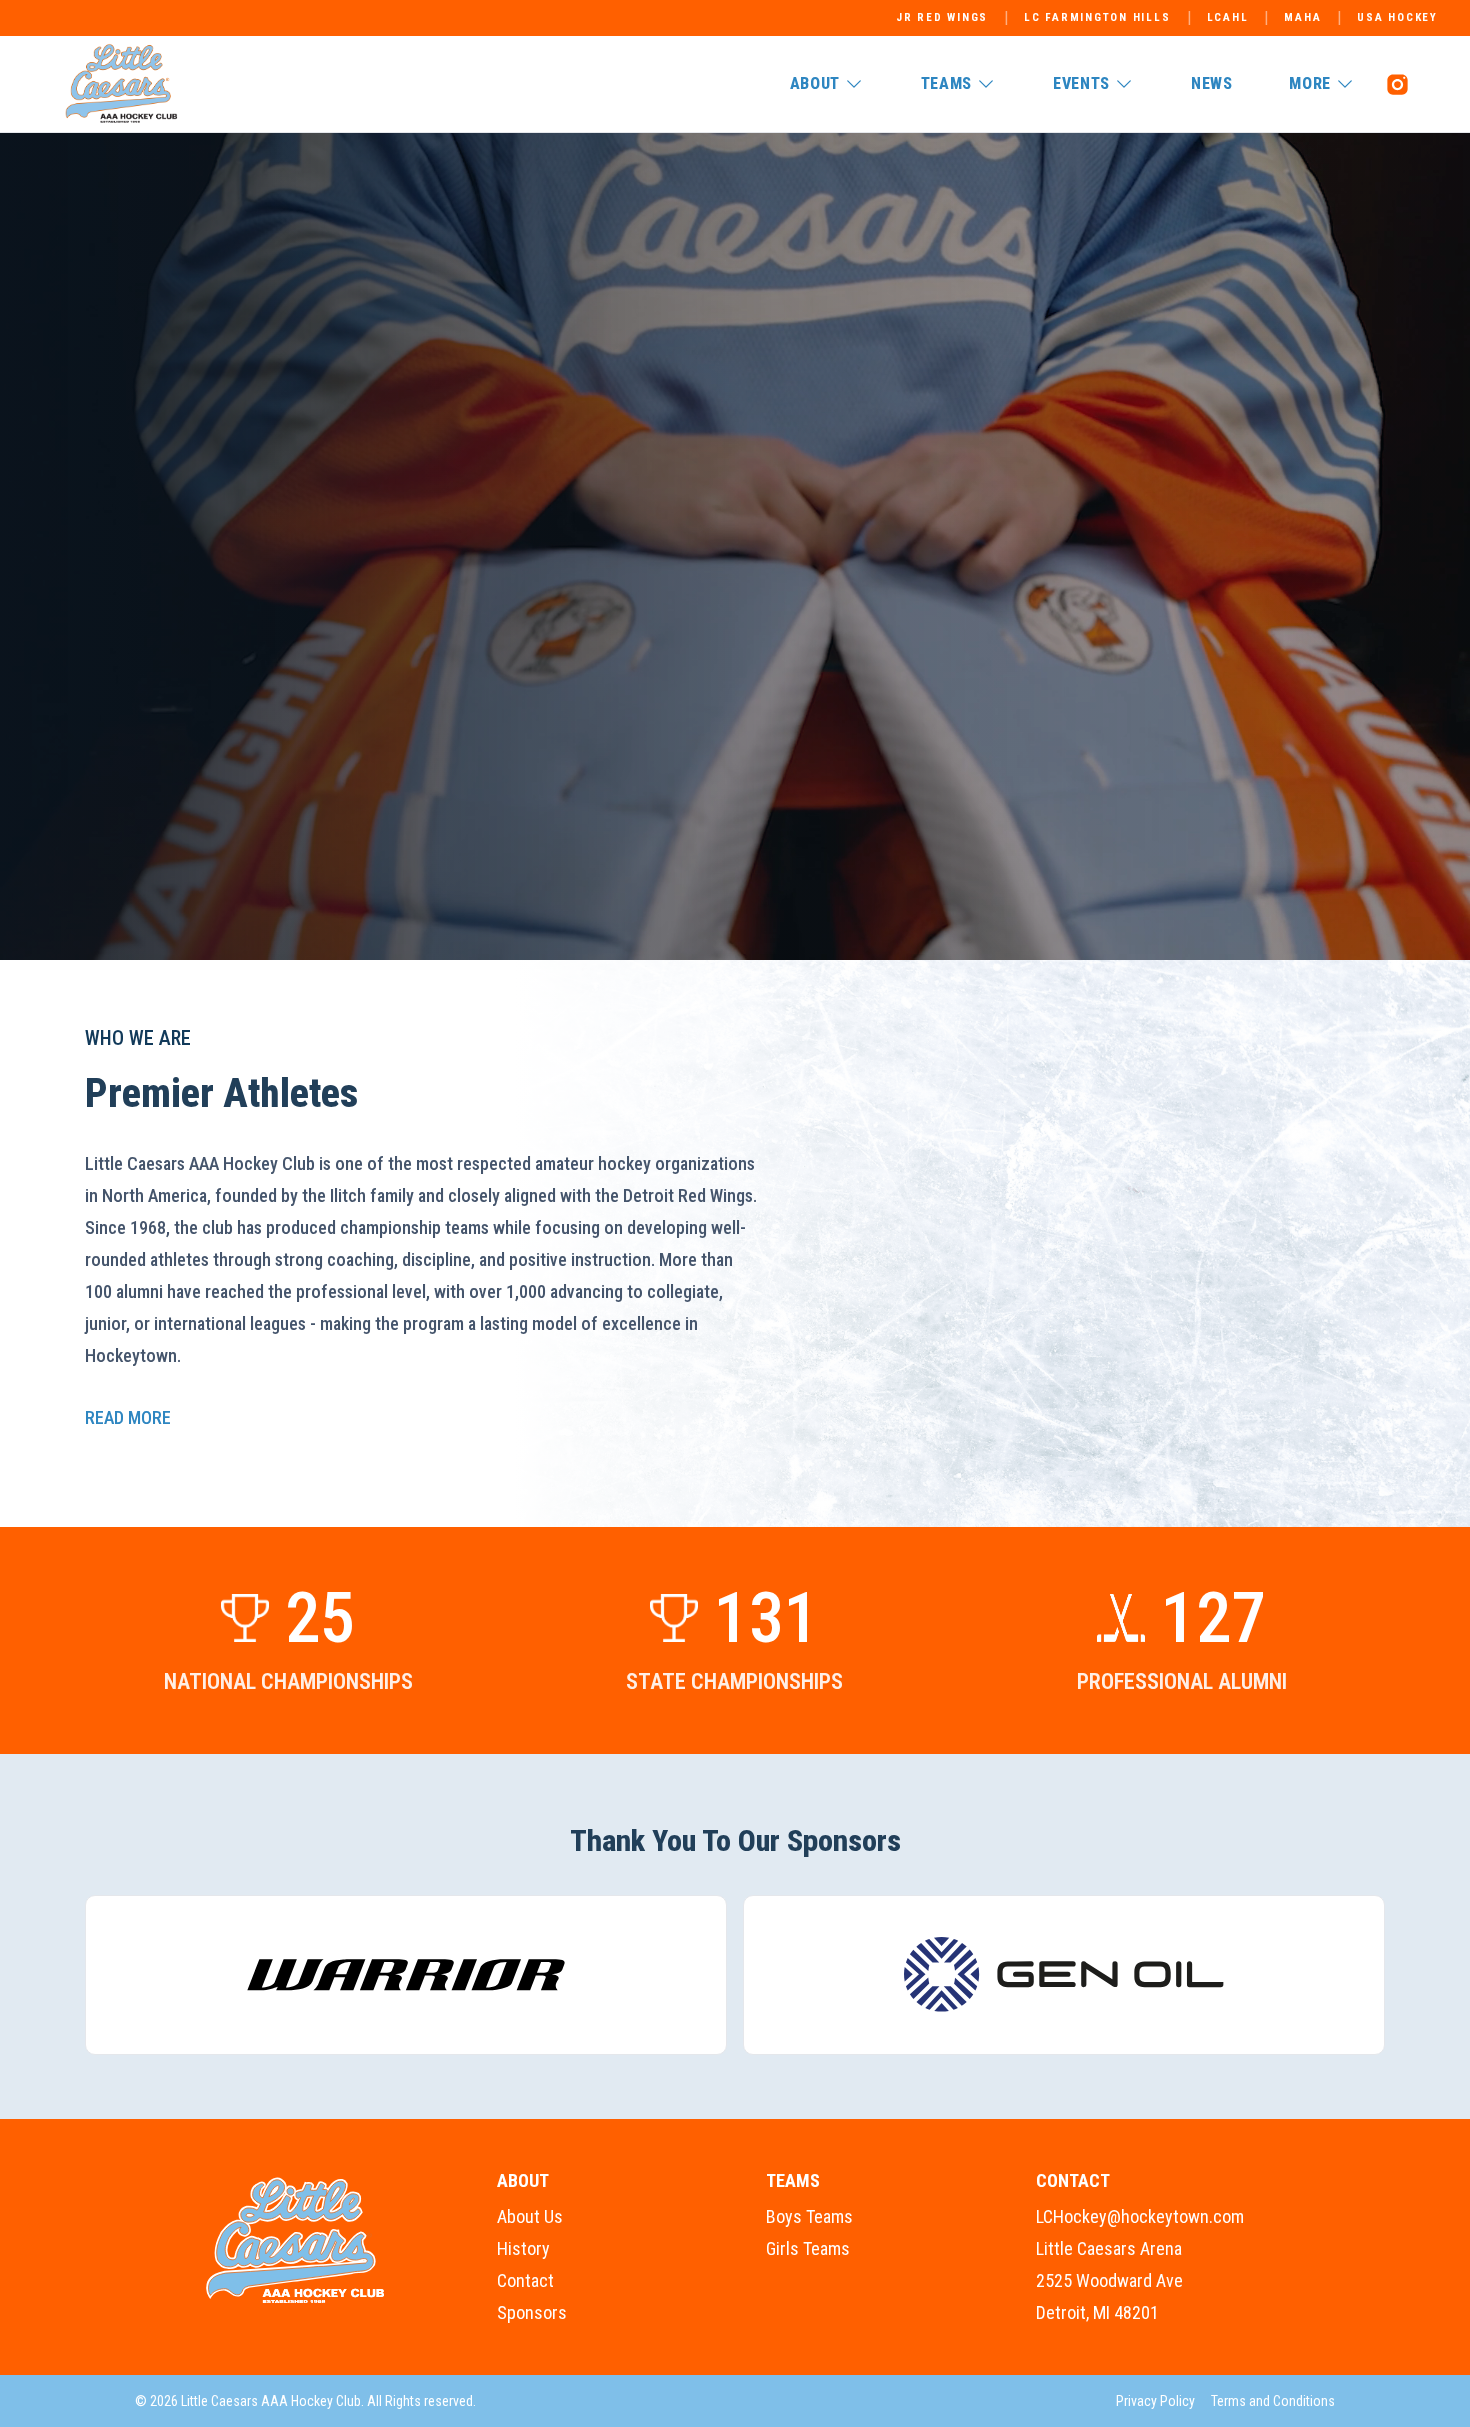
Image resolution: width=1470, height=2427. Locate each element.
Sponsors (532, 2312)
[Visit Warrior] (406, 1975)
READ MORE (128, 1417)
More (1310, 83)
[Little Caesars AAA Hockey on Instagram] (1397, 84)
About (815, 83)
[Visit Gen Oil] (1064, 1975)
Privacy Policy (1155, 2401)
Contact (525, 2280)
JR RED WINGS (942, 17)
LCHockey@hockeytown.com (1140, 2216)
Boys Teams (809, 2216)
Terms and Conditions (1273, 2401)
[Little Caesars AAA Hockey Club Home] (296, 2241)
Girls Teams (808, 2248)
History (523, 2248)
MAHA (1302, 17)
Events (1081, 83)
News (1212, 83)
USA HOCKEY (1397, 17)
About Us (530, 2216)
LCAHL (1228, 17)
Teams (946, 83)
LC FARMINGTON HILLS (1097, 17)
